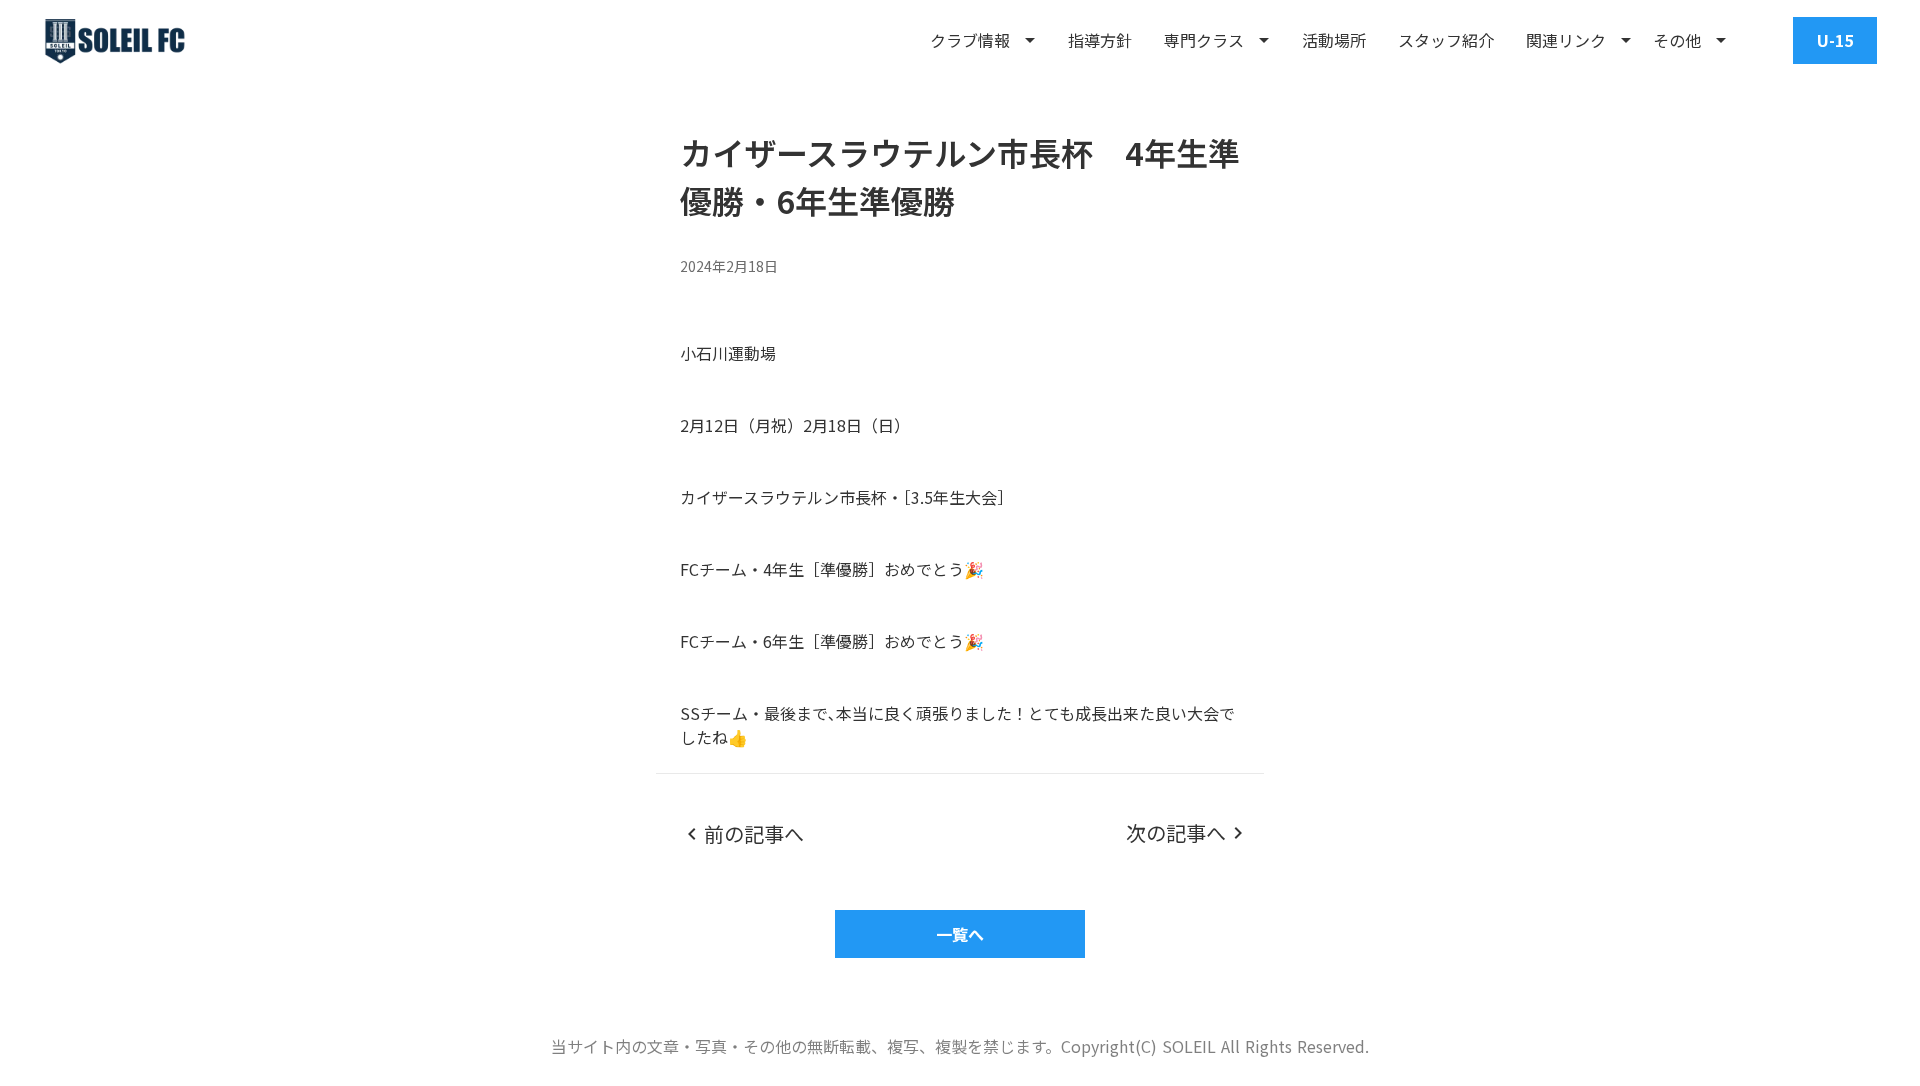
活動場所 (1334, 40)
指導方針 (1100, 40)
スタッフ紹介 (1446, 40)
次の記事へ (1176, 833)
